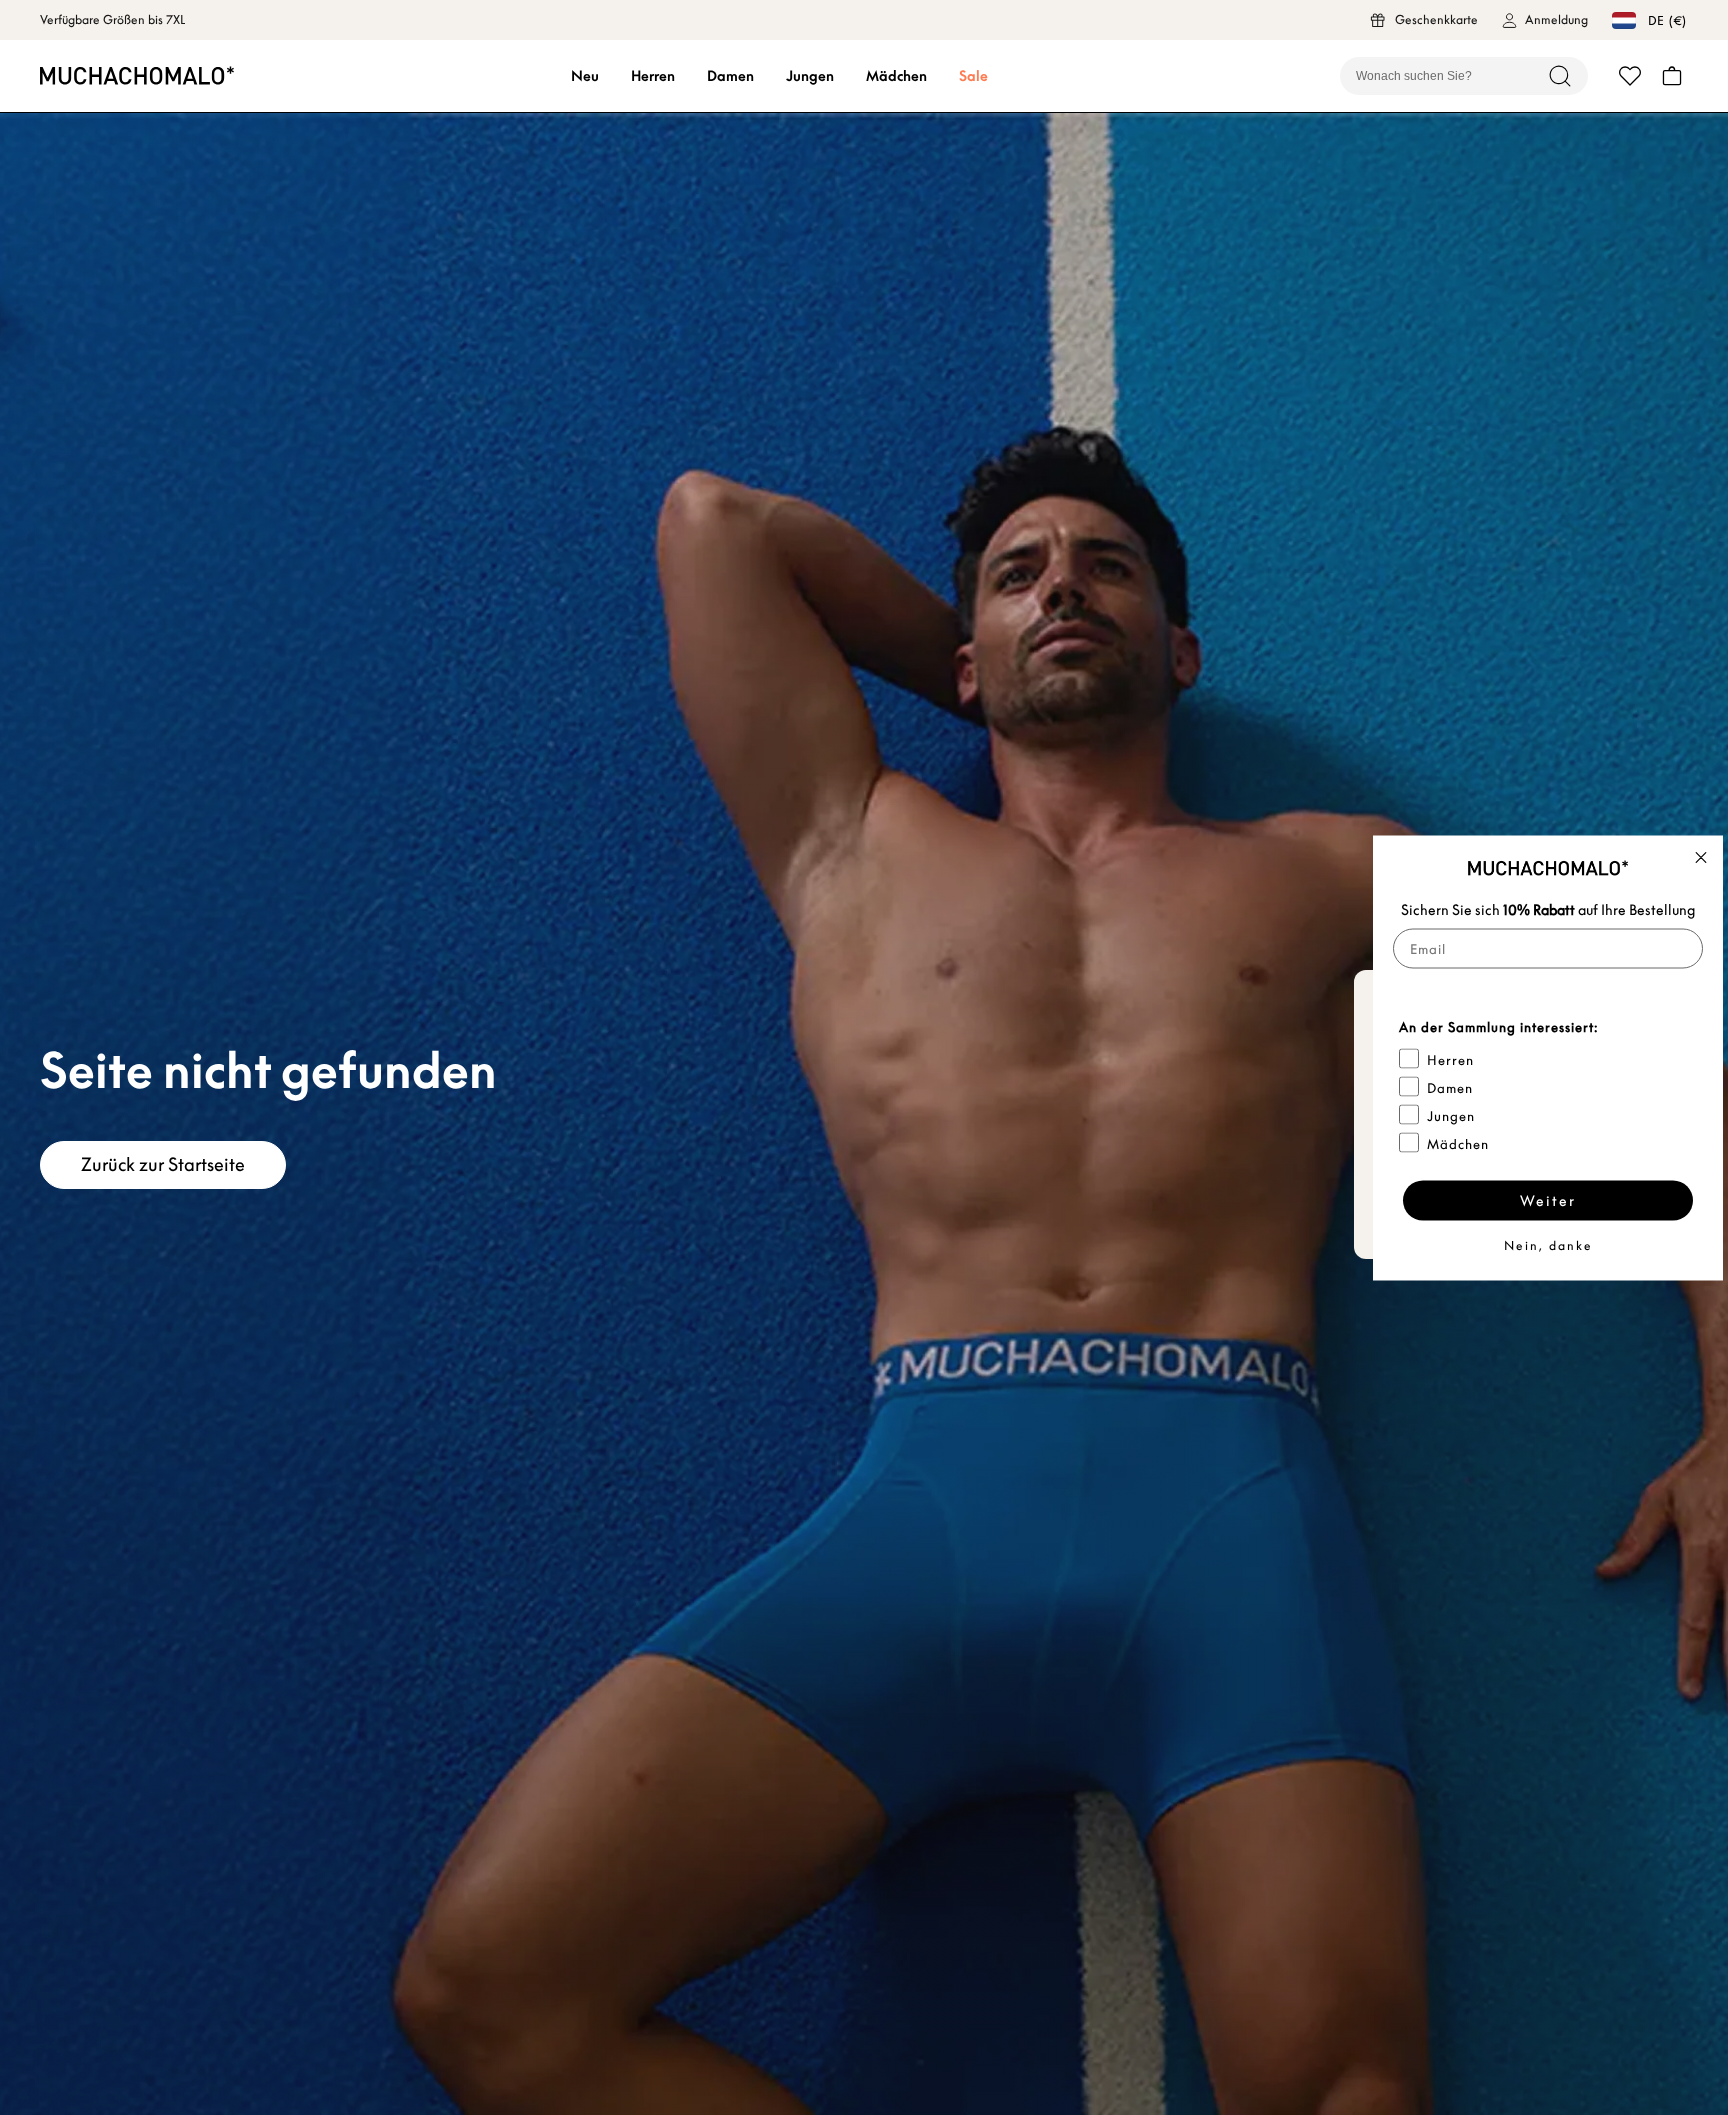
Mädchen (896, 76)
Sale (973, 76)
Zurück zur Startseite (163, 1164)
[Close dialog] (1701, 857)
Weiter (1548, 1200)
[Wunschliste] (1630, 76)
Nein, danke (1548, 1244)
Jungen (810, 76)
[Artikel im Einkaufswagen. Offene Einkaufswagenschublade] (1672, 76)
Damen (730, 76)
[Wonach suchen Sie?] (1560, 76)
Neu (585, 76)
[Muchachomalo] (137, 75)
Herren (653, 76)
